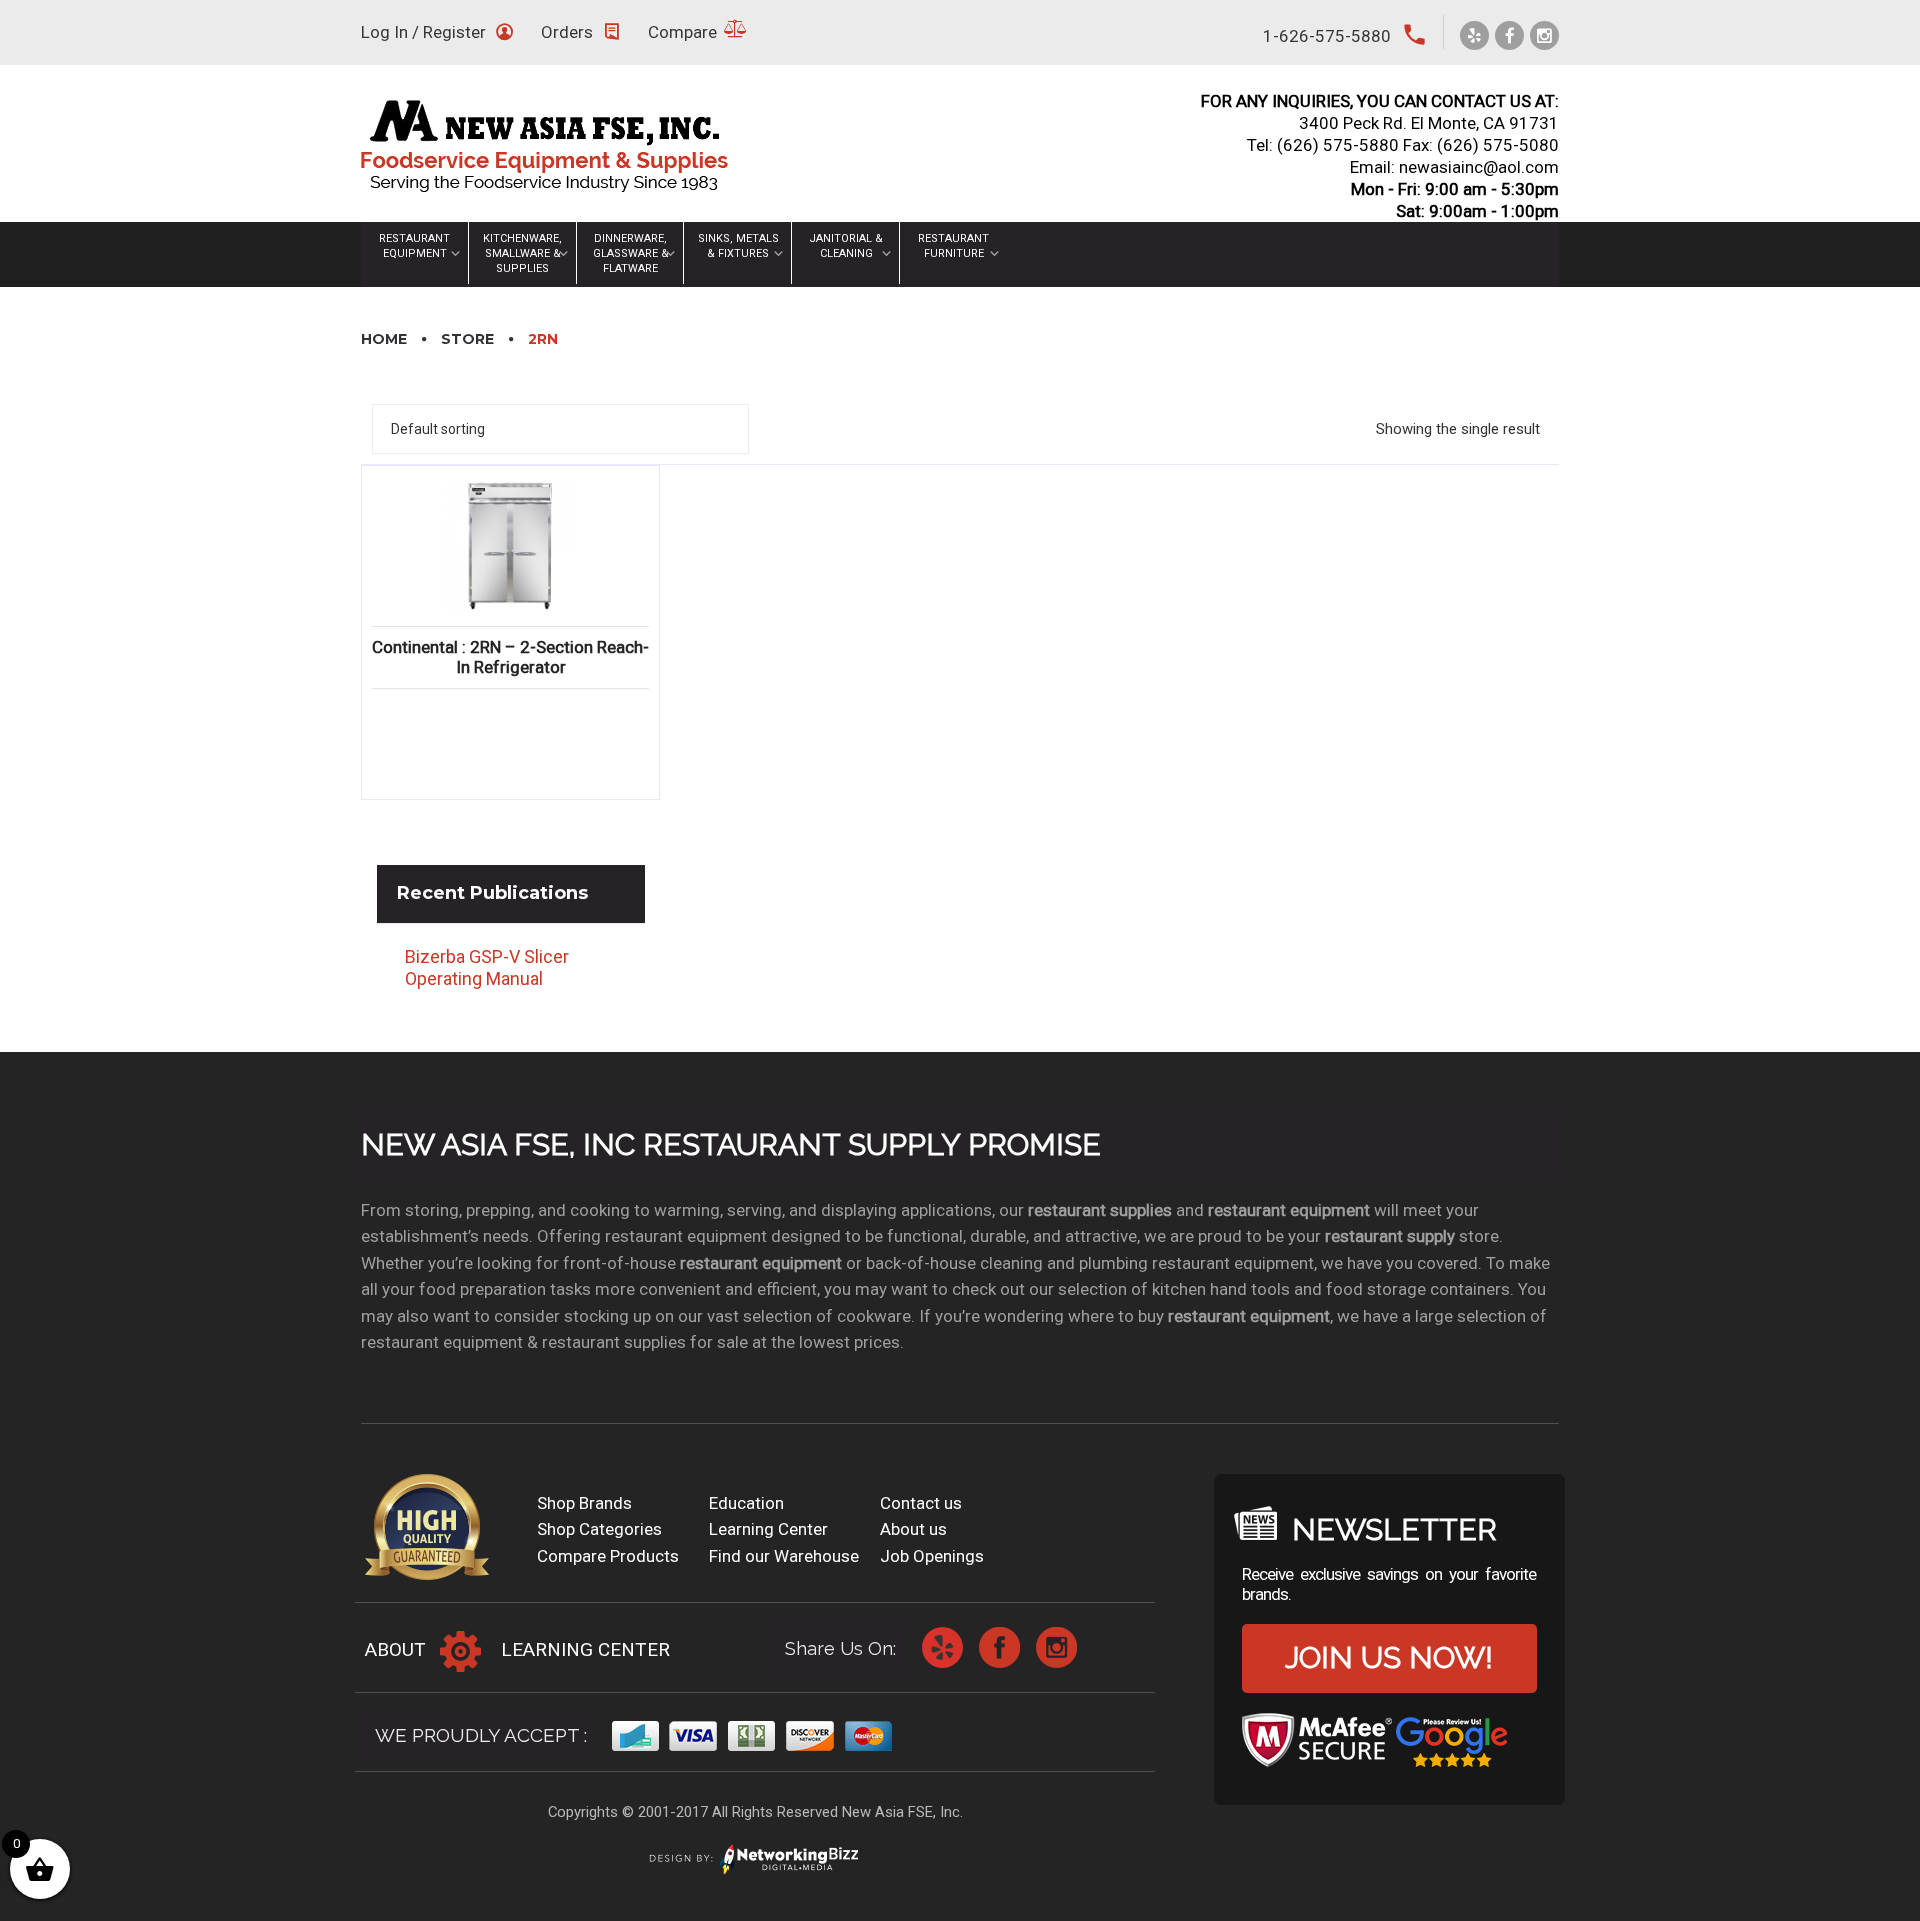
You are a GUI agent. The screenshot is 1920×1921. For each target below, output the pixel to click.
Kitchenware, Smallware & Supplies (522, 253)
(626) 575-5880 (1338, 145)
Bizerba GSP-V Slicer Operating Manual (487, 968)
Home (384, 339)
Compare (682, 32)
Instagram (1056, 1647)
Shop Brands (584, 1503)
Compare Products (608, 1556)
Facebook (999, 1647)
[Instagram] (1544, 35)
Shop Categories (599, 1529)
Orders (567, 32)
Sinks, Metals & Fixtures (738, 246)
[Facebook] (1509, 35)
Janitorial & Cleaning (846, 246)
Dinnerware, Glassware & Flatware (631, 253)
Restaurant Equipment (414, 246)
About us (913, 1529)
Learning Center (768, 1529)
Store (467, 339)
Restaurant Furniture (953, 246)
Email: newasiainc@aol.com (1454, 167)
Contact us (921, 1503)
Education (746, 1503)
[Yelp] (1474, 35)
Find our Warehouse (784, 1556)
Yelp (942, 1647)
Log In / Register (423, 32)
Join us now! (1389, 1657)
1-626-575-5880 (1327, 36)
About (395, 1649)
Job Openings (932, 1556)
